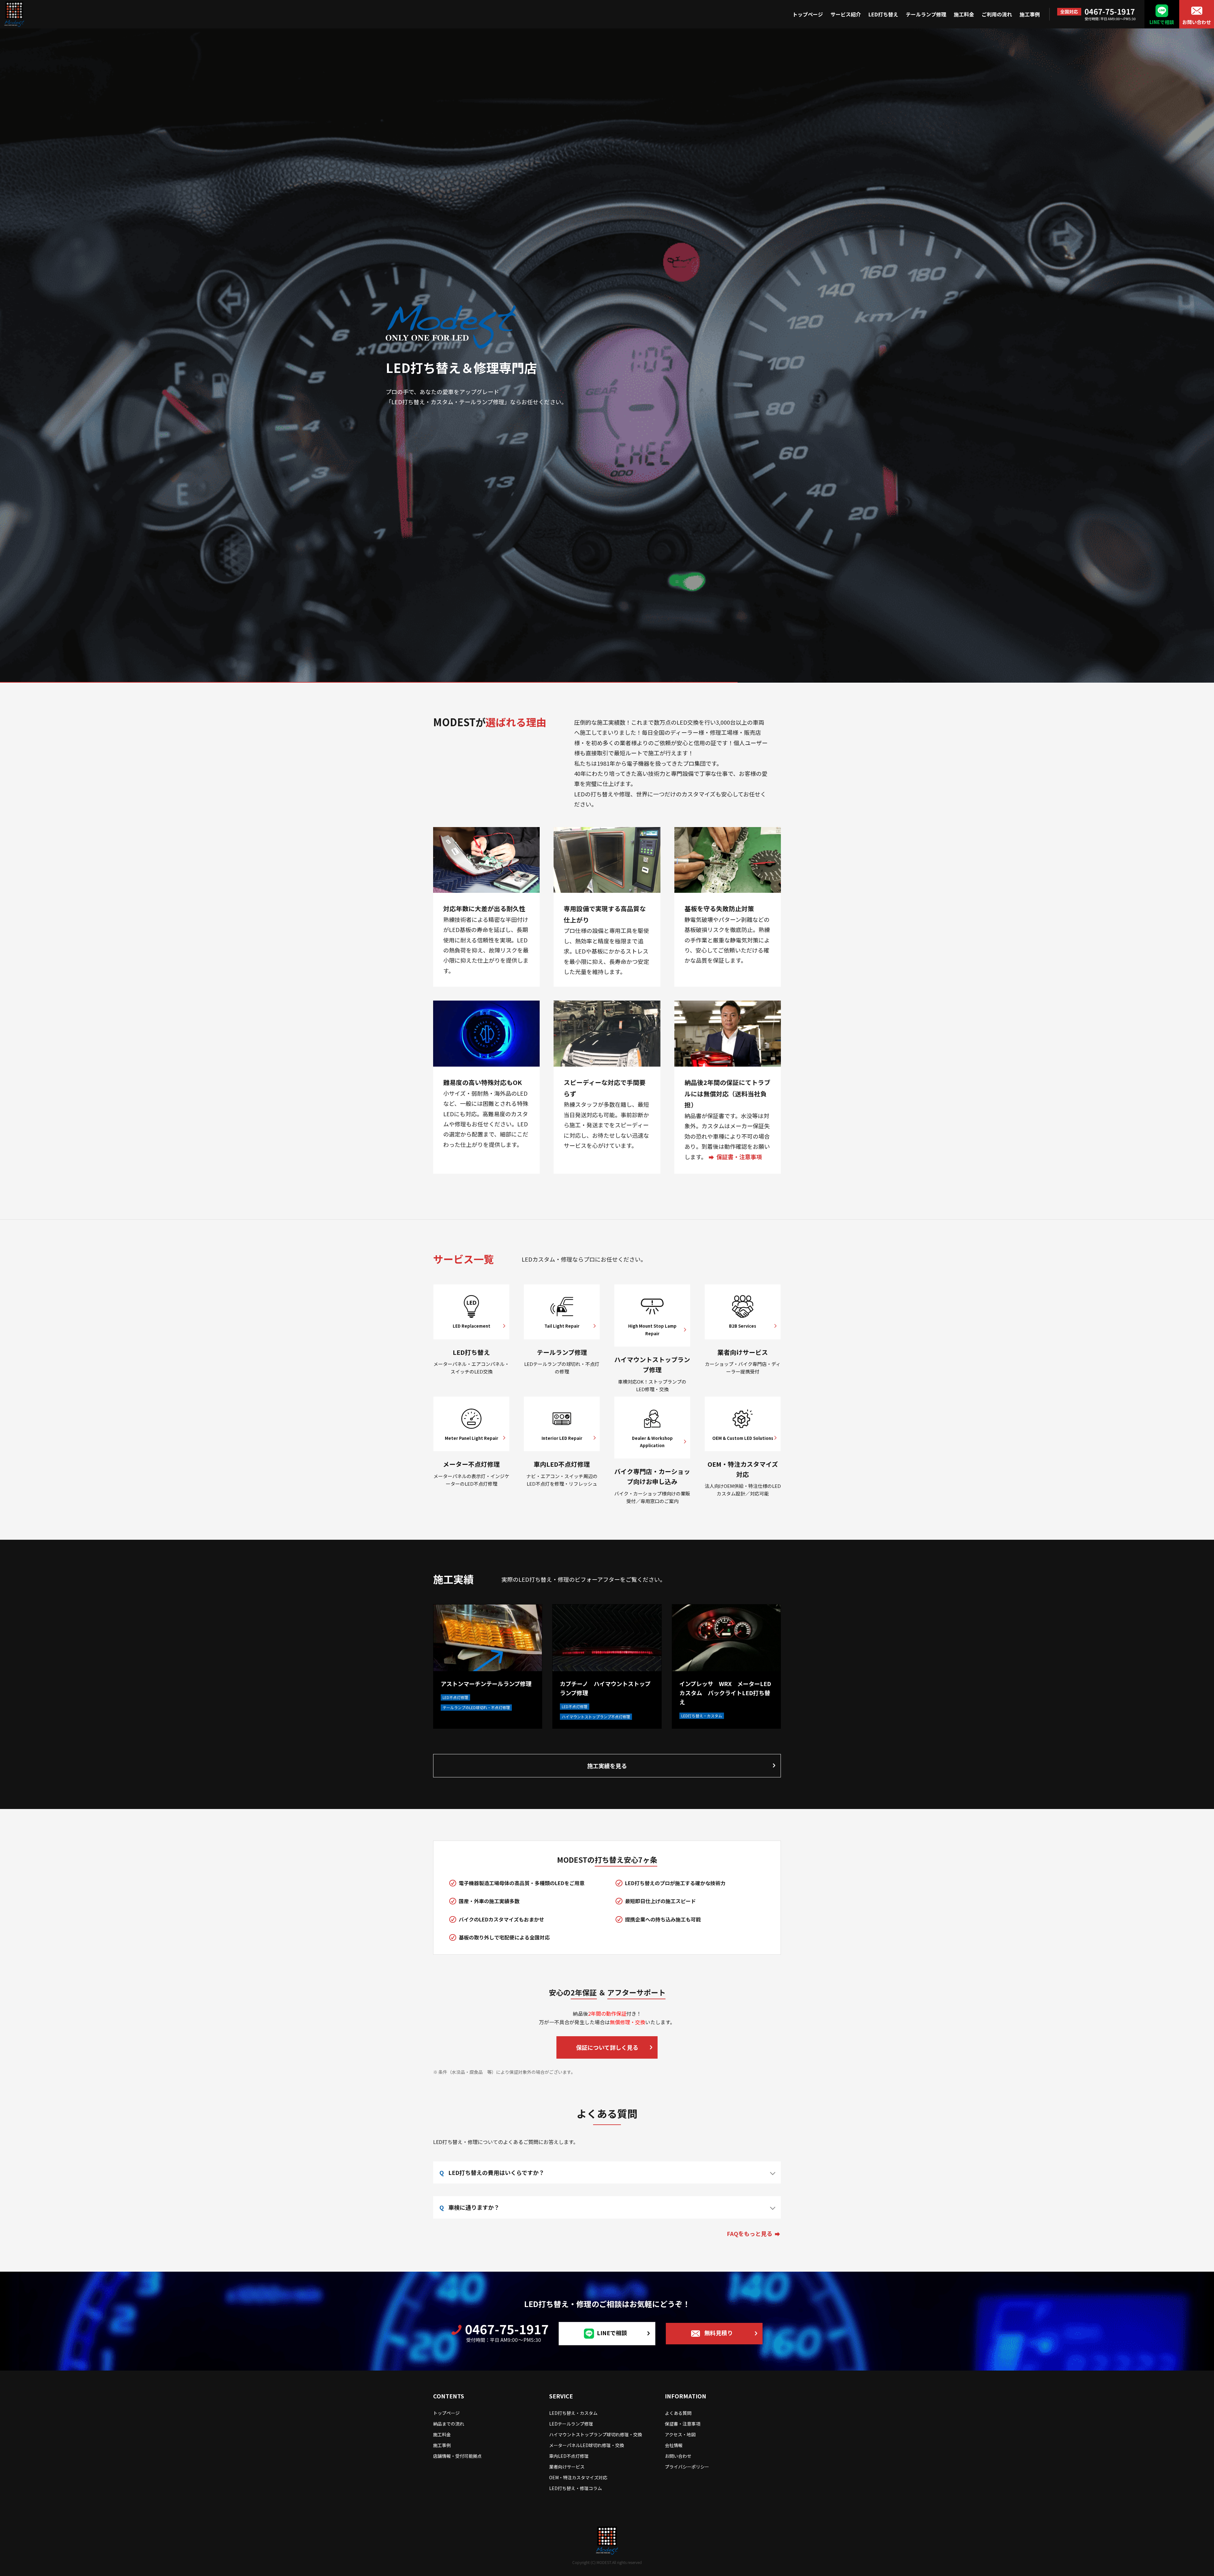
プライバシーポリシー (687, 2467)
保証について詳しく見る (607, 2047)
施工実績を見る (607, 1766)
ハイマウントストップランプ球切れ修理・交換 (596, 2434)
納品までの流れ (449, 2424)
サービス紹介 (846, 14)
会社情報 (674, 2445)
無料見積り (719, 2333)
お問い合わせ (1197, 22)
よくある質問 (678, 2413)
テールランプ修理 (926, 14)
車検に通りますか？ (474, 2207)
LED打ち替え (883, 14)
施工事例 (1030, 14)
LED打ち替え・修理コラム (576, 2488)
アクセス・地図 (680, 2434)
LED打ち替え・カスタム (573, 2413)
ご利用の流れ (997, 14)
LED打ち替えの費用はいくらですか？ (496, 2172)
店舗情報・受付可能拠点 (457, 2456)
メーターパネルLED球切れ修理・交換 (587, 2445)
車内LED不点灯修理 (569, 2456)
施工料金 (964, 14)
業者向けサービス (567, 2467)
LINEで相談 (1162, 22)
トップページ (808, 14)
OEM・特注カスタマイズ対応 (578, 2477)
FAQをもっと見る (750, 2233)
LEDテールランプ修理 (571, 2424)
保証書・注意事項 (739, 1157)
